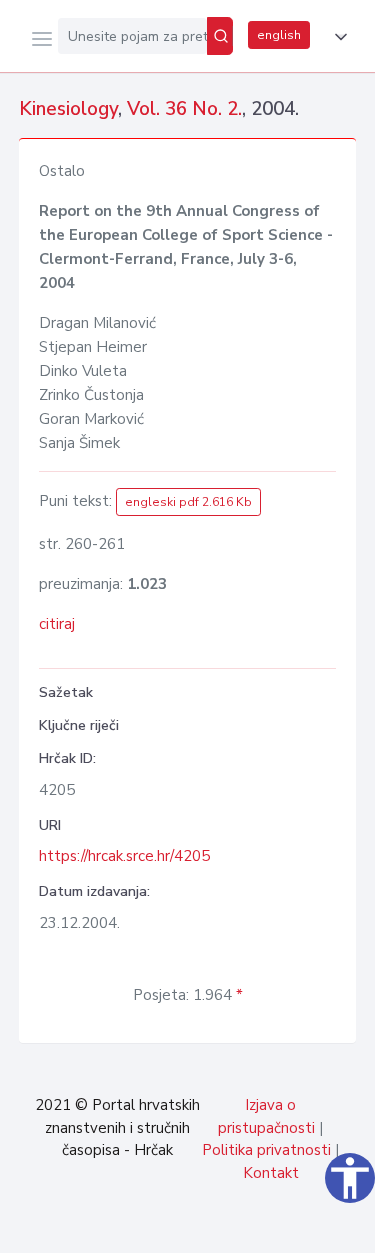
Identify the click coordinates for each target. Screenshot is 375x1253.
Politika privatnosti (266, 1150)
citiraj (57, 624)
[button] (337, 37)
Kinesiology (68, 109)
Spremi (211, 1227)
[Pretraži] (220, 36)
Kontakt (271, 1173)
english (279, 35)
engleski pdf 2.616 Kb (188, 502)
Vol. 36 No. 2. (184, 109)
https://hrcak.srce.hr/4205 (124, 856)
